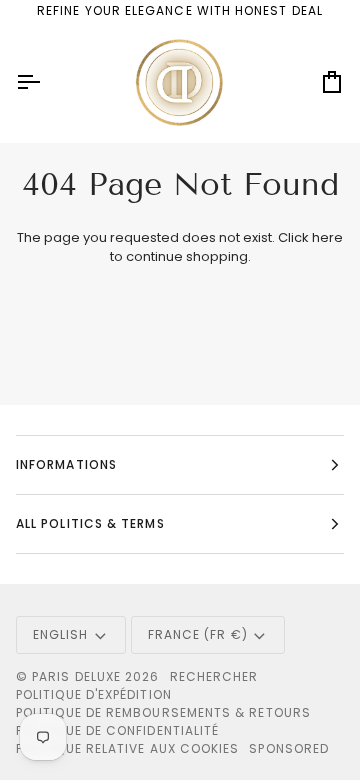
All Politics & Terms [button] (90, 523)
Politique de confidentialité (117, 730)
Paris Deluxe (76, 676)
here (327, 237)
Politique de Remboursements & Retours (163, 712)
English (61, 634)
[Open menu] (46, 82)
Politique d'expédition (94, 694)
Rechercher (214, 676)
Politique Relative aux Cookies (127, 748)
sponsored (289, 748)
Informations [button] (66, 464)
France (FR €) (198, 634)
